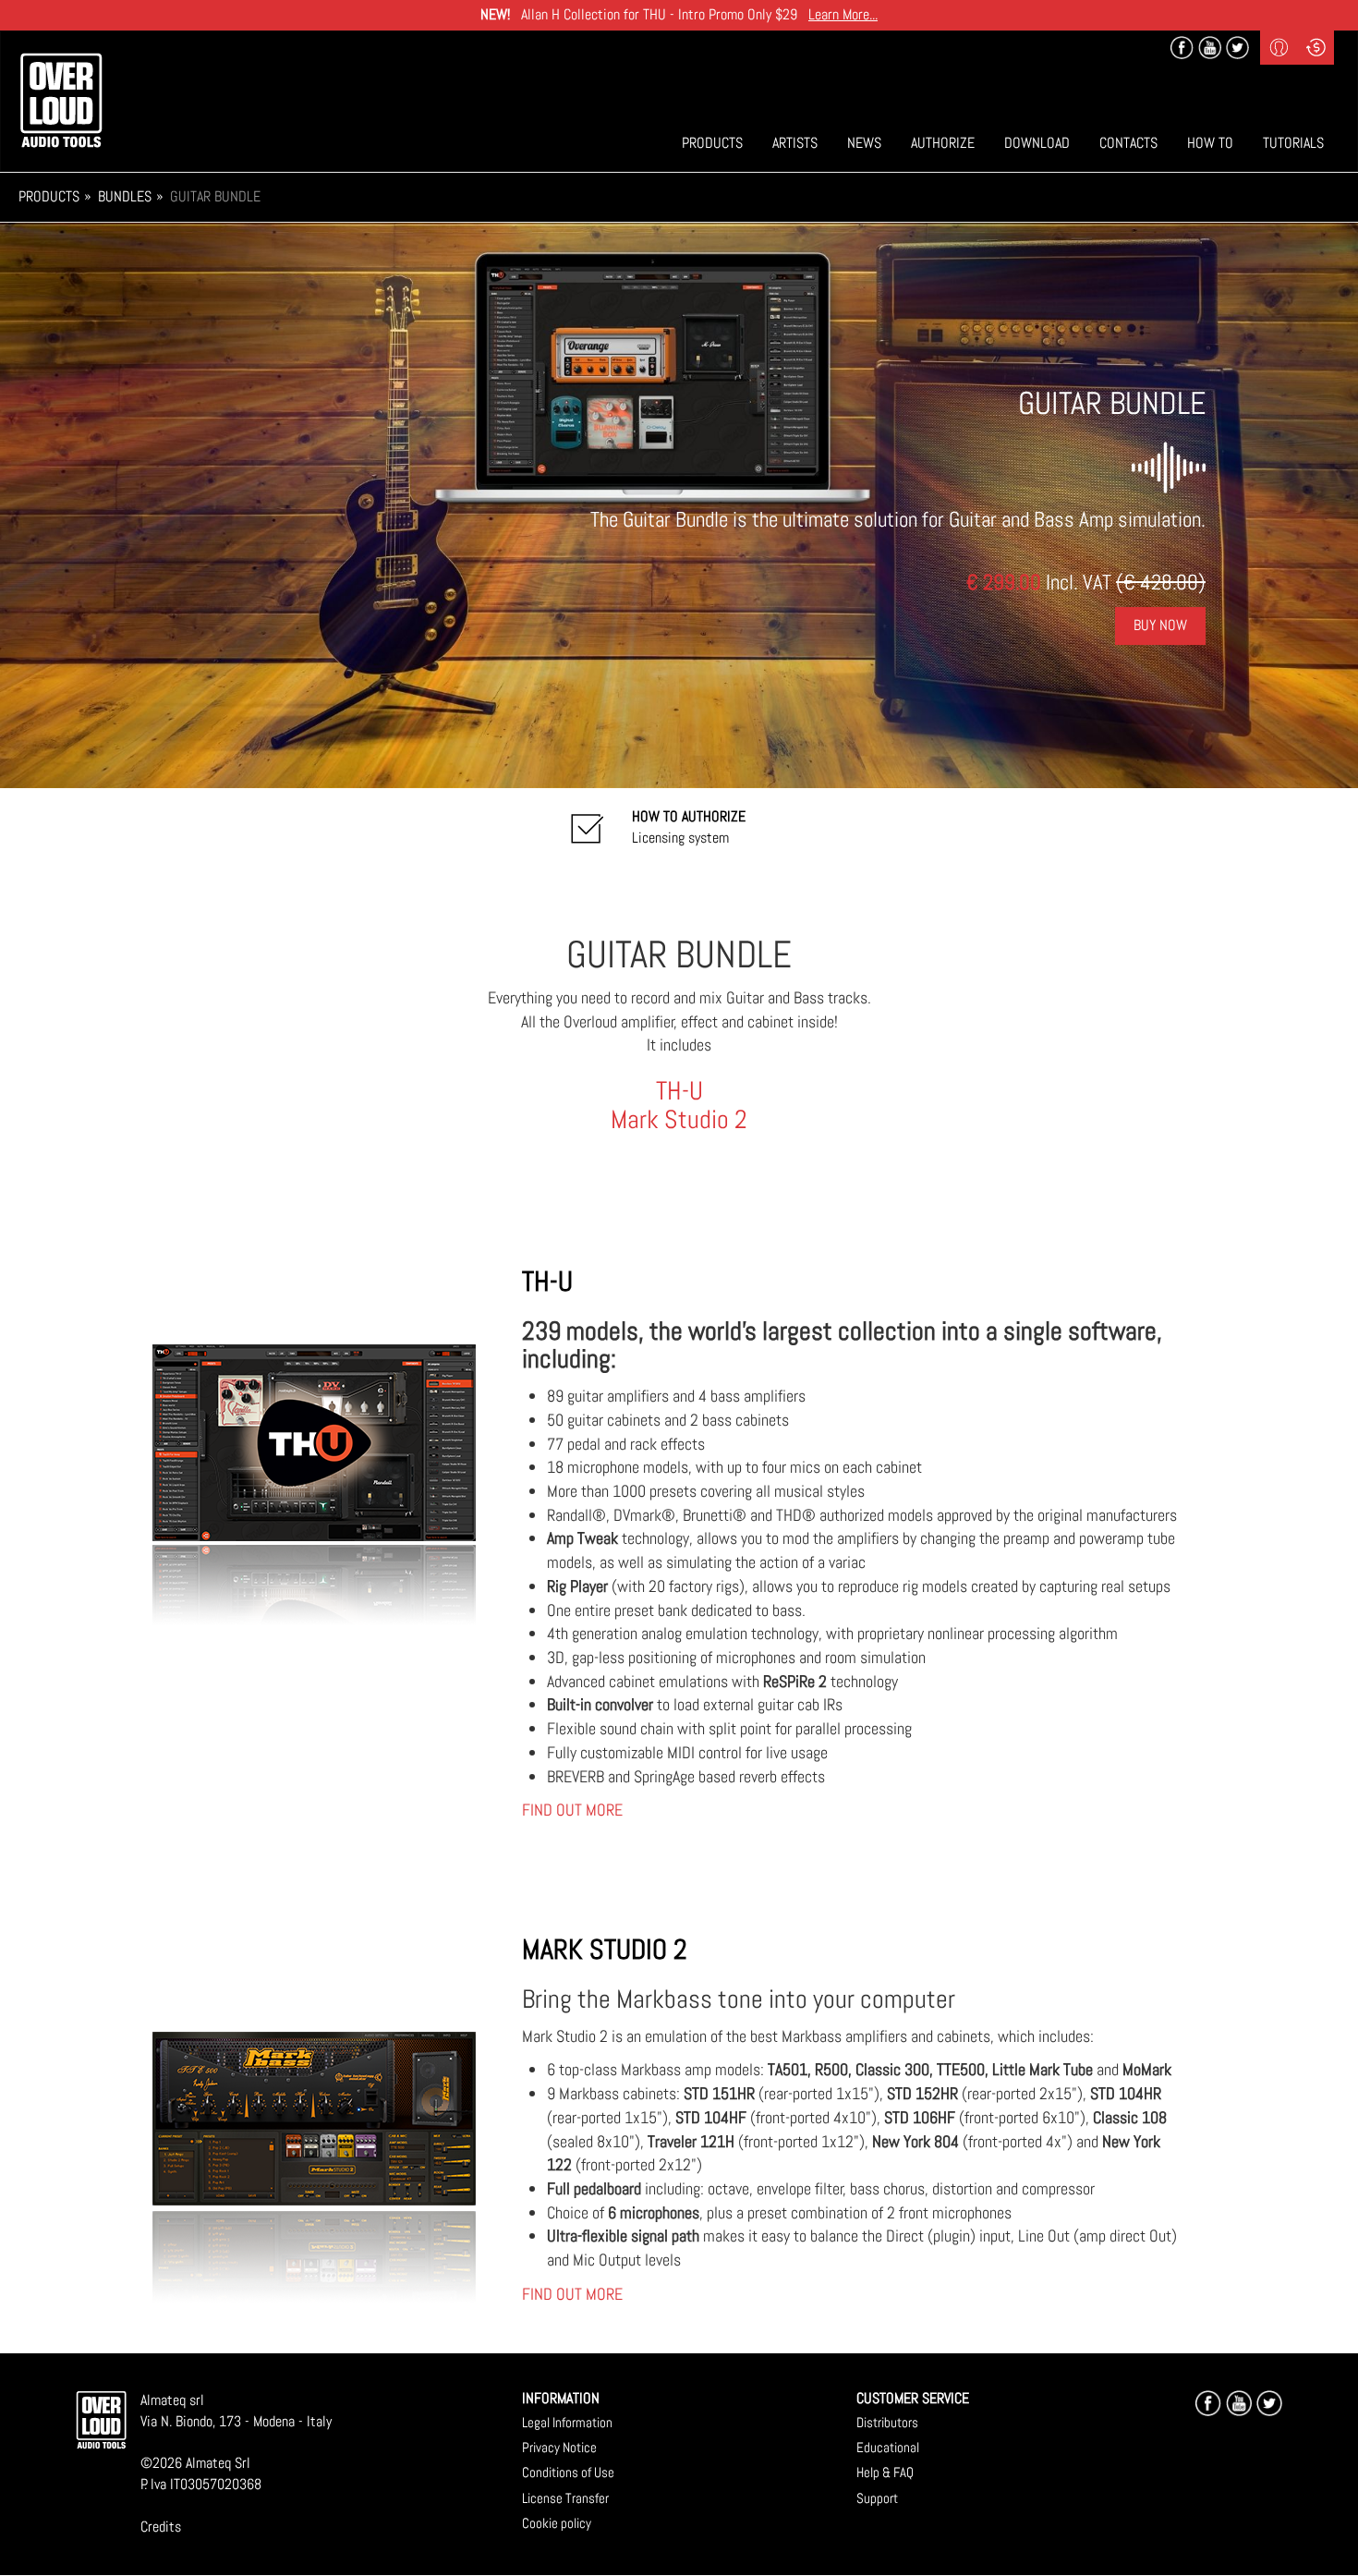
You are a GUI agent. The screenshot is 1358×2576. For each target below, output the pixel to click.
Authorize (943, 143)
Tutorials (1293, 143)
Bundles (125, 196)
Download (1037, 143)
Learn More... (843, 14)
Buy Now (1160, 625)
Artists (795, 143)
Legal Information (567, 2422)
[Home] (61, 100)
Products (712, 143)
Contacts (1128, 143)
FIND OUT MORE (572, 1810)
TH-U (679, 1091)
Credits (161, 2527)
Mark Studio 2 (679, 1119)
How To (1210, 143)
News (864, 143)
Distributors (887, 2422)
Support (877, 2498)
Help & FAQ (885, 2472)
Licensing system (689, 827)
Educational (888, 2447)
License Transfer (565, 2498)
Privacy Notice (559, 2447)
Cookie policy (557, 2523)
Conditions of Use (568, 2472)
